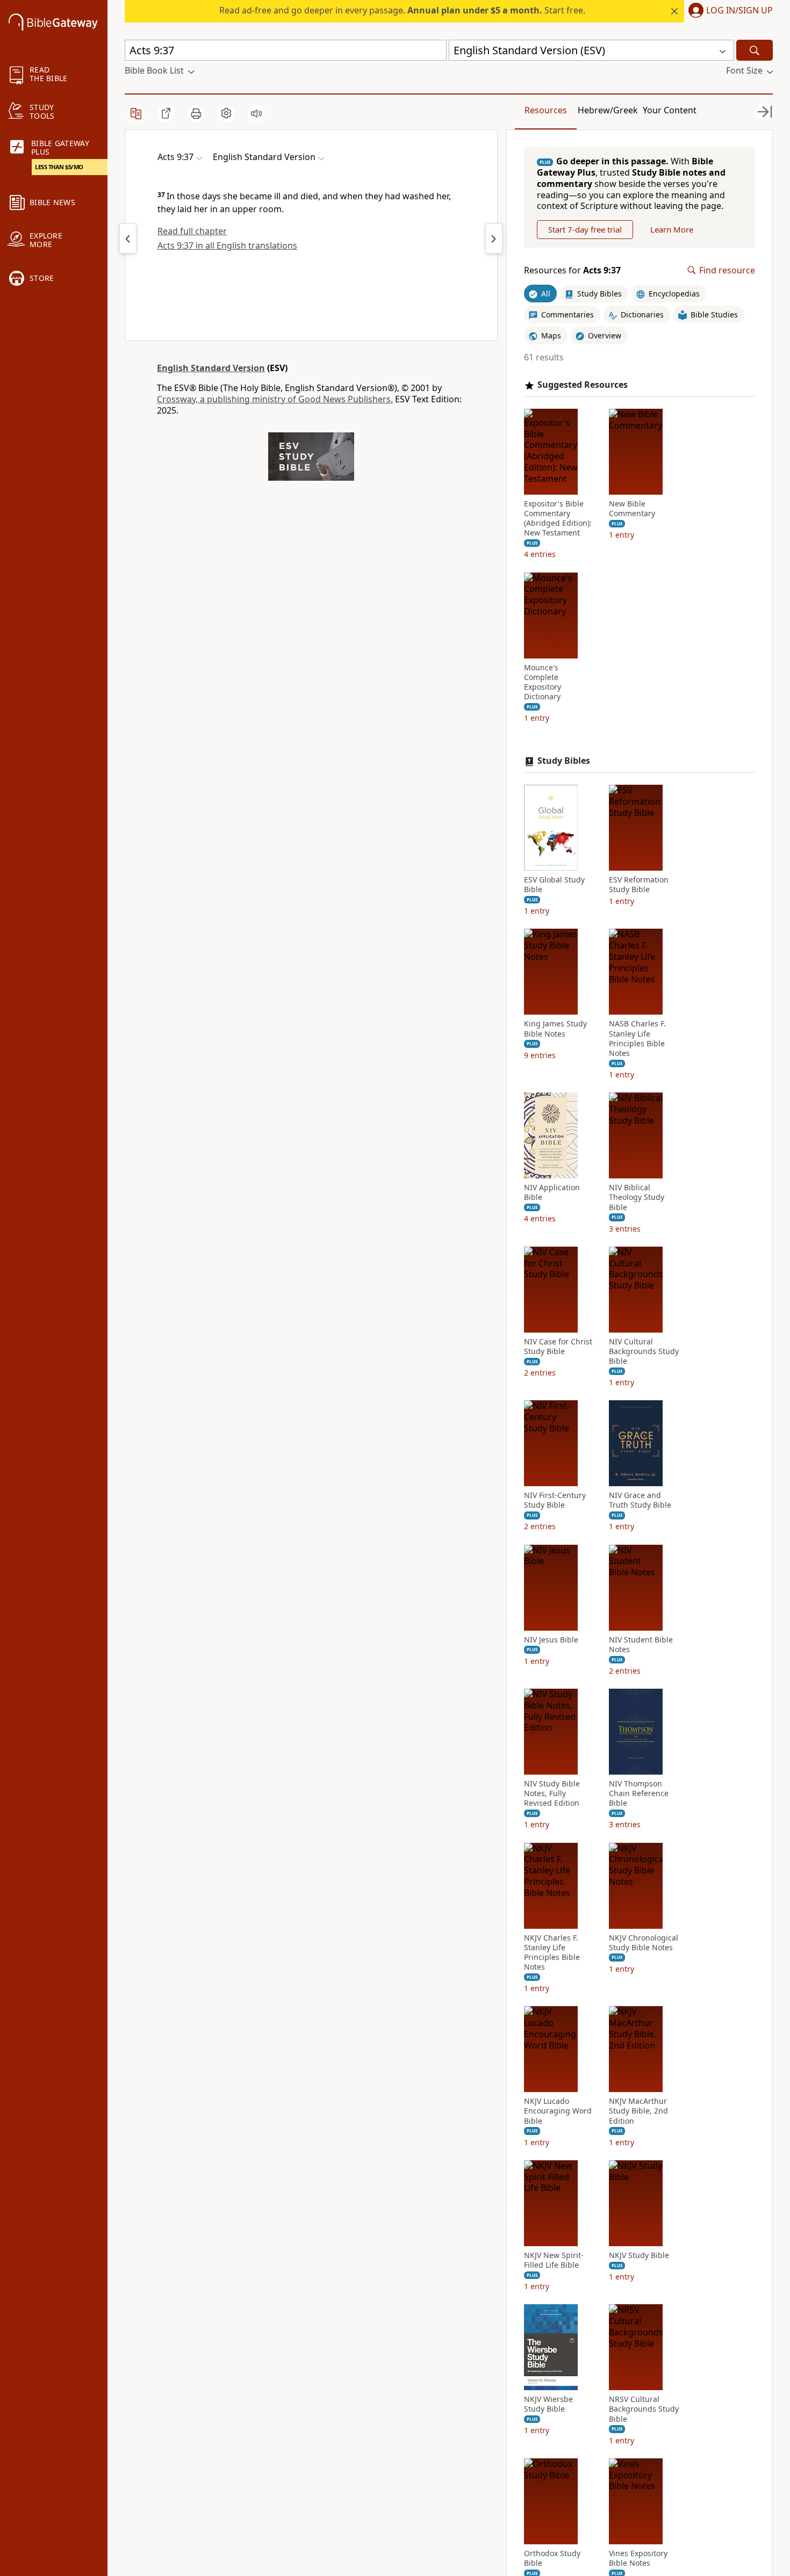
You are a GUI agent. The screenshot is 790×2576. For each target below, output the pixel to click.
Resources (546, 110)
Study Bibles (564, 761)
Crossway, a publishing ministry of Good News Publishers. (275, 399)
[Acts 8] (128, 238)
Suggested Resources (583, 385)
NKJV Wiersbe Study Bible (548, 2404)
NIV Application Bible (552, 1192)
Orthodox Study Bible (552, 2558)
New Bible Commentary (632, 509)
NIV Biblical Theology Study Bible (637, 1197)
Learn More (672, 229)
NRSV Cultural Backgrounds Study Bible (644, 2409)
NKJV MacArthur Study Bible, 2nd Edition (638, 2111)
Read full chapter (192, 231)
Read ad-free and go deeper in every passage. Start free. (402, 10)
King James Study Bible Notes (555, 1029)
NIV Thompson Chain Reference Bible (639, 1793)
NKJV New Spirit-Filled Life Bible (554, 2260)
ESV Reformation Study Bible (639, 885)
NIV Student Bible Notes (641, 1645)
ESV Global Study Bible (554, 885)
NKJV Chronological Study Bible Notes (644, 1943)
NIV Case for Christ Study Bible (558, 1347)
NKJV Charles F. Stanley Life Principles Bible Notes (552, 1953)
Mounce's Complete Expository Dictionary (543, 682)
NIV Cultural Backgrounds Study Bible (644, 1351)
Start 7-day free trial (585, 229)
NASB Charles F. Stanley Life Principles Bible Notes (637, 1039)
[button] (728, 11)
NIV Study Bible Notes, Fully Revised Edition (552, 1793)
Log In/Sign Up (739, 11)
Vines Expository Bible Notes (638, 2558)
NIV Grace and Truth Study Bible (640, 1500)
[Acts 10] (494, 238)
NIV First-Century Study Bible (555, 1500)
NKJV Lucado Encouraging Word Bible (558, 2111)
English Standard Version (211, 368)
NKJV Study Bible (639, 2255)
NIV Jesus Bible (551, 1640)
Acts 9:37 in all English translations (227, 245)
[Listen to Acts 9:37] (256, 113)
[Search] (755, 50)
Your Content (670, 110)
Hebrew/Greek (608, 110)
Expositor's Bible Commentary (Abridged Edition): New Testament (558, 519)
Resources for (572, 270)
